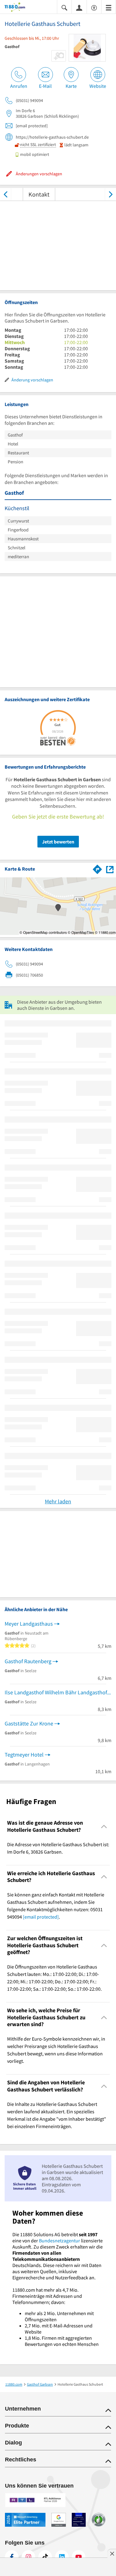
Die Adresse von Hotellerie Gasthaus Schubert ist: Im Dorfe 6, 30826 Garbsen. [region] (58, 1848)
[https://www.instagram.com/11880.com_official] (28, 2557)
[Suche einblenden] (64, 7)
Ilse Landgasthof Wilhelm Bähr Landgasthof (56, 1692)
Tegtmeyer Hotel (24, 1755)
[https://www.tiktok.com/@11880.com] (45, 2557)
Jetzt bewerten (58, 842)
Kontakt (39, 194)
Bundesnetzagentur (60, 2241)
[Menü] (109, 7)
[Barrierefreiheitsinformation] (94, 7)
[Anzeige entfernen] (112, 2554)
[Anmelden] (79, 7)
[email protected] (41, 1917)
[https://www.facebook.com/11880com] (12, 2557)
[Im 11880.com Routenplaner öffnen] (97, 868)
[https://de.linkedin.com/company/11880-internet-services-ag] (62, 2557)
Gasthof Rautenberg (28, 1661)
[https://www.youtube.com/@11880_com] (79, 2557)
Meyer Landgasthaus (29, 1624)
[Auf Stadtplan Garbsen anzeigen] (110, 869)
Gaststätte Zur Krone (29, 1723)
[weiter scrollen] (111, 194)
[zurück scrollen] (5, 194)
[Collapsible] (104, 1826)
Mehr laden (58, 1501)
